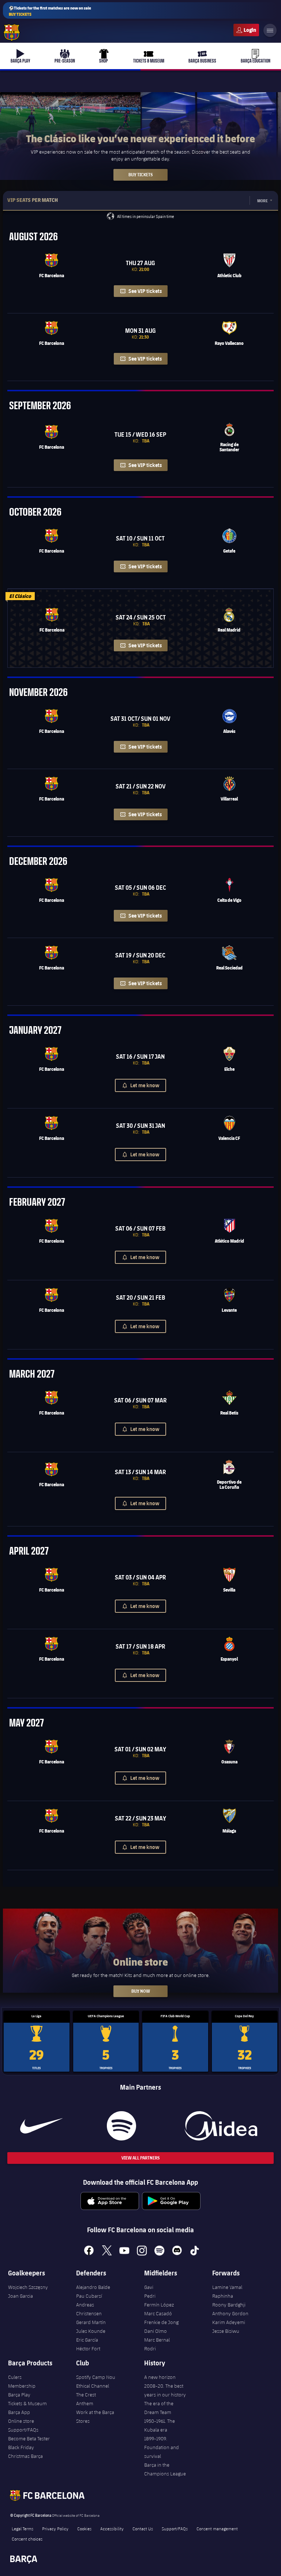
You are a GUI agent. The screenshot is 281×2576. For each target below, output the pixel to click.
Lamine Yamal (227, 2287)
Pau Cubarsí (89, 2296)
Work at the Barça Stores (95, 2417)
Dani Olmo (156, 2331)
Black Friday (21, 2447)
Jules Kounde (91, 2331)
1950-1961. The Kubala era (160, 2425)
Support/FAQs (23, 2430)
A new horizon (160, 2377)
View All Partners (140, 2158)
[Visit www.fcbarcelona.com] (12, 33)
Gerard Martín (91, 2322)
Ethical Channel (93, 2386)
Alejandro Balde (93, 2287)
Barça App (19, 2412)
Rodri (150, 2349)
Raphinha (223, 2296)
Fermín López (159, 2305)
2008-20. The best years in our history (165, 2390)
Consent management (217, 2528)
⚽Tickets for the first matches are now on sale (50, 11)
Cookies (84, 2528)
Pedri (150, 2296)
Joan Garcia (20, 2296)
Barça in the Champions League (165, 2469)
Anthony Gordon (230, 2313)
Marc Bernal (157, 2340)
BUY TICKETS (140, 175)
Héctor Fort (88, 2349)
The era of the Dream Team (159, 2408)
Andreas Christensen (89, 2309)
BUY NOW (141, 1991)
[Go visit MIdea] (221, 2126)
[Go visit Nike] (41, 2126)
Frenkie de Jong (161, 2322)
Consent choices (27, 2539)
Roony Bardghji (229, 2305)
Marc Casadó (158, 2313)
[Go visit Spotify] (121, 2126)
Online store (21, 2421)
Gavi (149, 2287)
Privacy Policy (55, 2528)
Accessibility (112, 2528)
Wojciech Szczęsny (28, 2287)
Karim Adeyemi (229, 2322)
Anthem (85, 2403)
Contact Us (143, 2528)
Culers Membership (22, 2381)
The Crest (86, 2395)
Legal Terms (23, 2528)
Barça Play (19, 2395)
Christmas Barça (25, 2456)
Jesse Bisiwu (226, 2331)
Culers (246, 30)
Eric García (87, 2340)
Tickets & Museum (27, 2403)
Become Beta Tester (29, 2438)
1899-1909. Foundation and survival (162, 2447)
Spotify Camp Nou (96, 2377)
